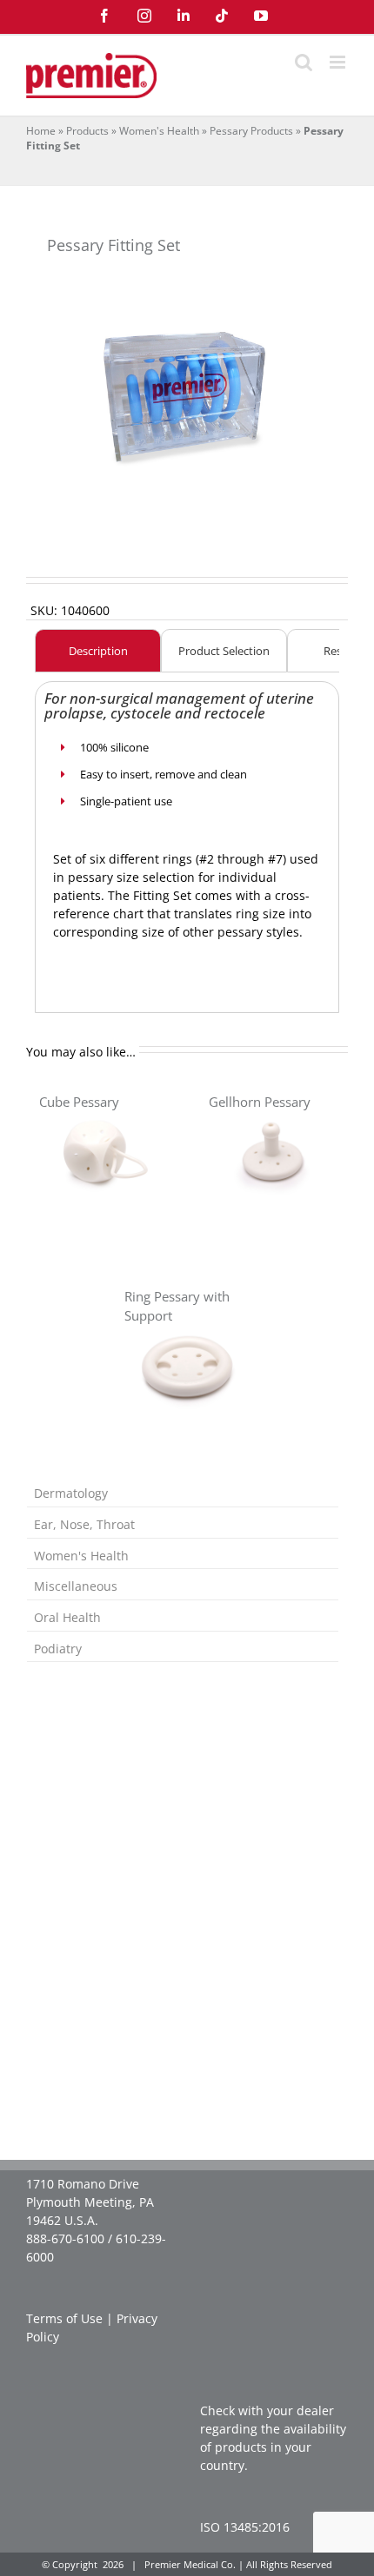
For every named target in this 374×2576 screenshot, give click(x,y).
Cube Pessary (79, 1102)
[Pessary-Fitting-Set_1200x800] (187, 391)
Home (41, 131)
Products (87, 131)
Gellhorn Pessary (260, 1102)
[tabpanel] (187, 838)
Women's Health (159, 131)
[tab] (98, 651)
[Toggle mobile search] (304, 62)
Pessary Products (251, 131)
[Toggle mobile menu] (339, 62)
